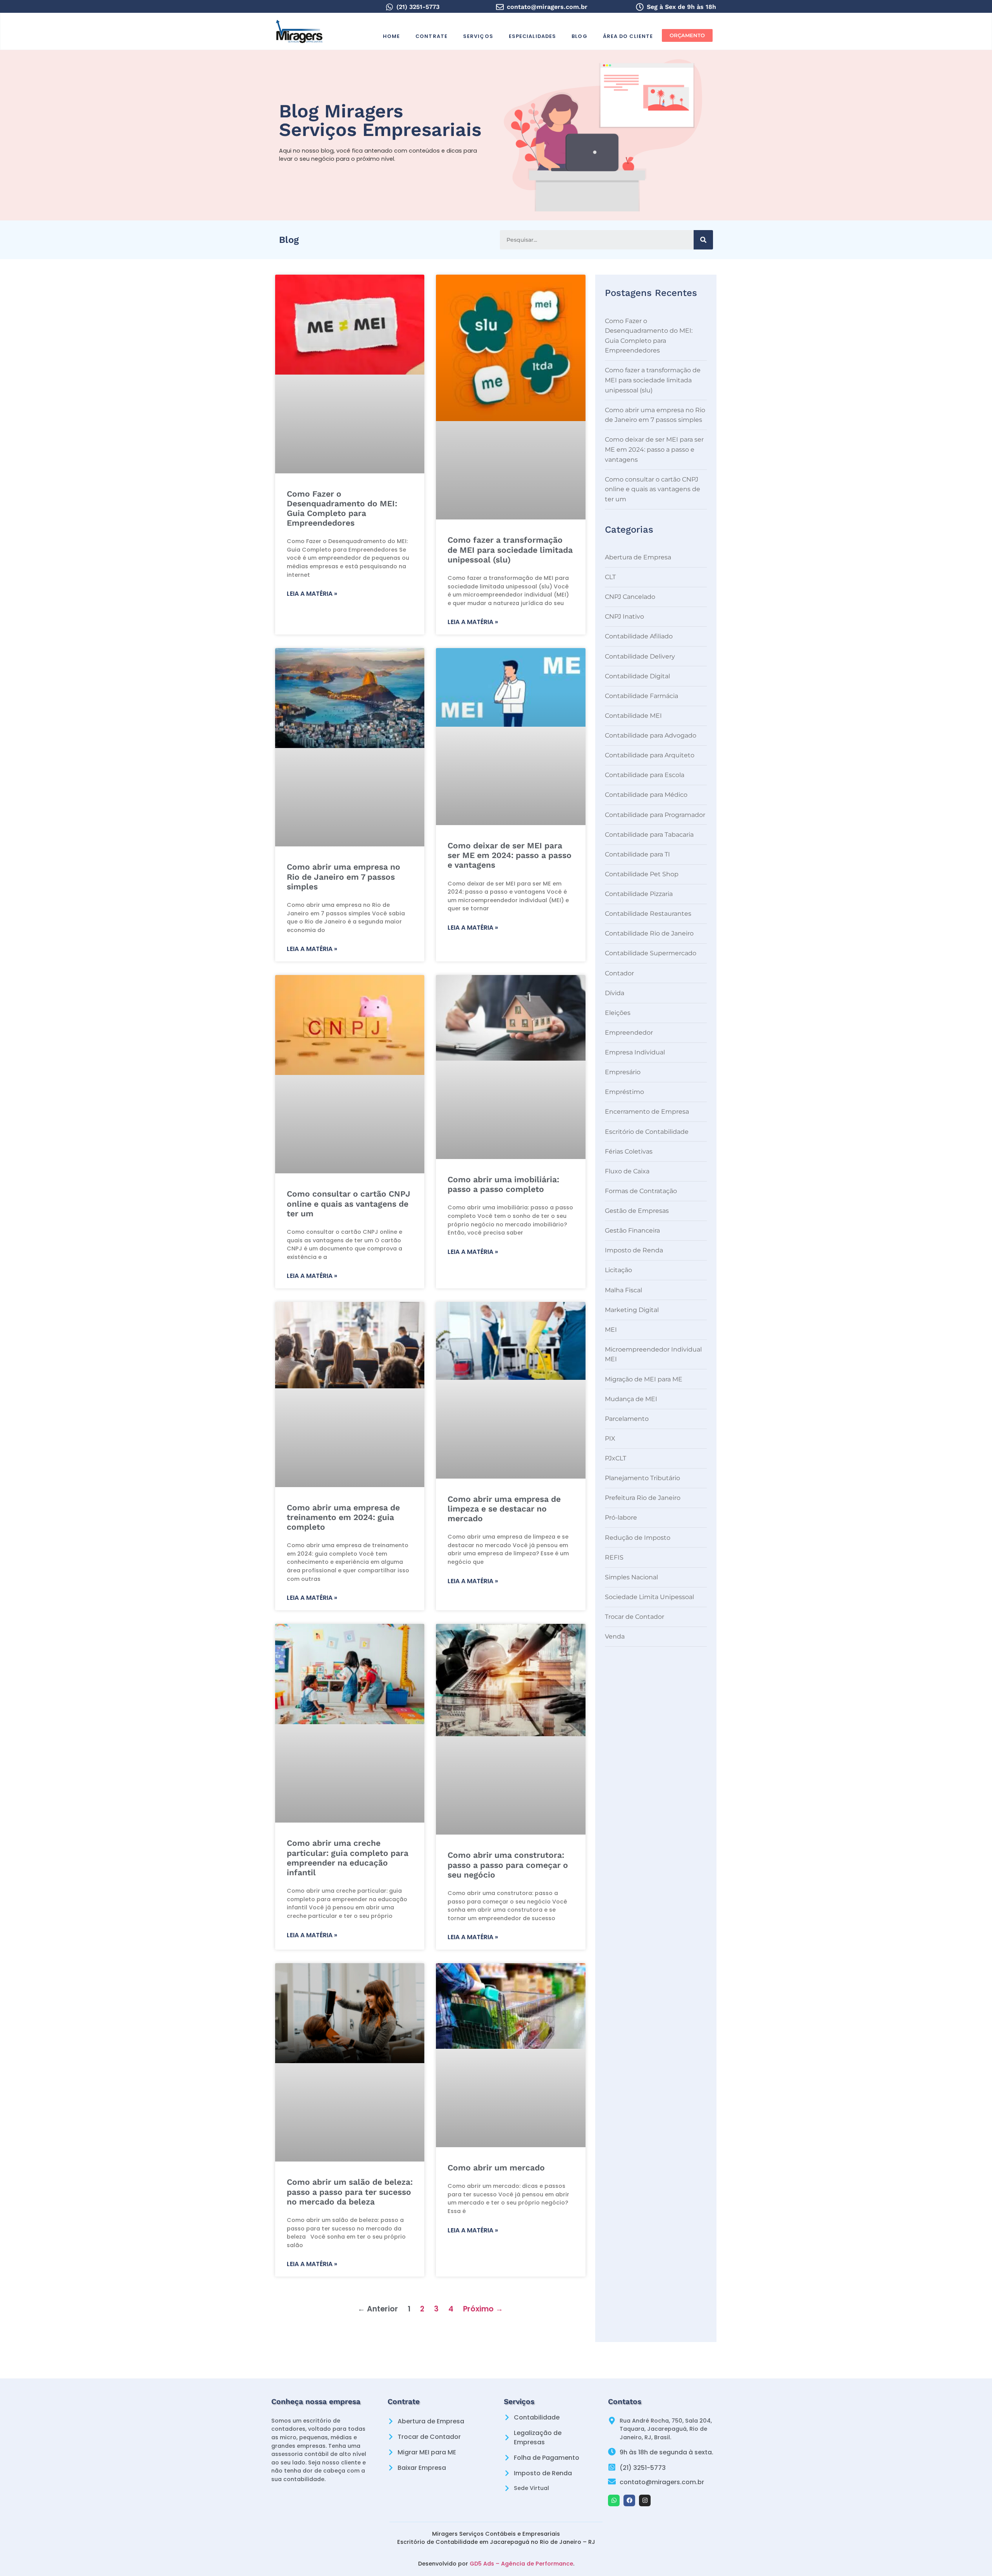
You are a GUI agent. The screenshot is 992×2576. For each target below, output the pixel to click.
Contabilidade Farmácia (642, 696)
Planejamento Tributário (642, 1478)
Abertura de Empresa (638, 557)
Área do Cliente (628, 36)
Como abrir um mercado (496, 2168)
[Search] (703, 240)
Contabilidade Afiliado (639, 636)
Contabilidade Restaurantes (648, 914)
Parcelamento (627, 1419)
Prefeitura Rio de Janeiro (643, 1498)
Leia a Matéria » (312, 594)
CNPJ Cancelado (630, 597)
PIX (610, 1438)
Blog (579, 36)
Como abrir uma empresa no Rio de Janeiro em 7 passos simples (344, 876)
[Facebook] (629, 2500)
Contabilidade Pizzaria (639, 894)
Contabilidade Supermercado (651, 953)
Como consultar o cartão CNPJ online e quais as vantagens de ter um (349, 1203)
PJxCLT (616, 1458)
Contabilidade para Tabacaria (649, 835)
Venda (615, 1636)
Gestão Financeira (632, 1230)
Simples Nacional (631, 1577)
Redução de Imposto (638, 1538)
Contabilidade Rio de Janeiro (649, 933)
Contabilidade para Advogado (651, 735)
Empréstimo (624, 1092)
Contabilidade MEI (633, 716)
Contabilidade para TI (637, 854)
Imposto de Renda (634, 1250)
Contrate (431, 36)
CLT (610, 577)
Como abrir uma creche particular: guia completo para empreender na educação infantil (348, 1858)
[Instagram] (645, 2500)
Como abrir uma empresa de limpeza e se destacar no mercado (504, 1509)
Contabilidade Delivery (640, 656)
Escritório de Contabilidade (647, 1132)
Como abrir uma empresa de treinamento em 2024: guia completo (343, 1517)
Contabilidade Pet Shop (642, 874)
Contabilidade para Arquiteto (650, 755)
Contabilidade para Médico (646, 795)
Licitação (618, 1270)
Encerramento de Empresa (647, 1112)
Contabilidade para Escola (645, 775)
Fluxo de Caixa (627, 1171)
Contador (619, 973)
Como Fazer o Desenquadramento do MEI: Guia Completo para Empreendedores (342, 508)
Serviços (478, 36)
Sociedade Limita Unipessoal (649, 1597)
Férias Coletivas (629, 1151)
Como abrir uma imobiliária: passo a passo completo (503, 1184)
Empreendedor (629, 1033)
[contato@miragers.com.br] (500, 7)
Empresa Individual (635, 1052)
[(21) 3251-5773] (389, 7)
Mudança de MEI (631, 1399)
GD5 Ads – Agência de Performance (521, 2564)
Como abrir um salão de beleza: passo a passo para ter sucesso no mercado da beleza (350, 2192)
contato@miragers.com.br (547, 7)
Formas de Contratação (641, 1191)
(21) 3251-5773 (418, 7)
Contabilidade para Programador (655, 815)
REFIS (614, 1557)
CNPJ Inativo (624, 616)
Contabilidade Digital (637, 676)
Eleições (618, 1013)
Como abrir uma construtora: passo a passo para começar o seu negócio (508, 1865)
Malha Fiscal (623, 1290)
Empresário (623, 1072)
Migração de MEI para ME (644, 1379)
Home (391, 36)
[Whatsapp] (614, 2500)
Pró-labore (621, 1518)
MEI (611, 1330)
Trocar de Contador (635, 1617)
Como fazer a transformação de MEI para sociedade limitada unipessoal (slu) (510, 549)
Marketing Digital (632, 1310)
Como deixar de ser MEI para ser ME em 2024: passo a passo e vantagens (510, 855)
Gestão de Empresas (637, 1211)
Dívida (615, 993)
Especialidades (532, 36)
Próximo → (483, 2309)
